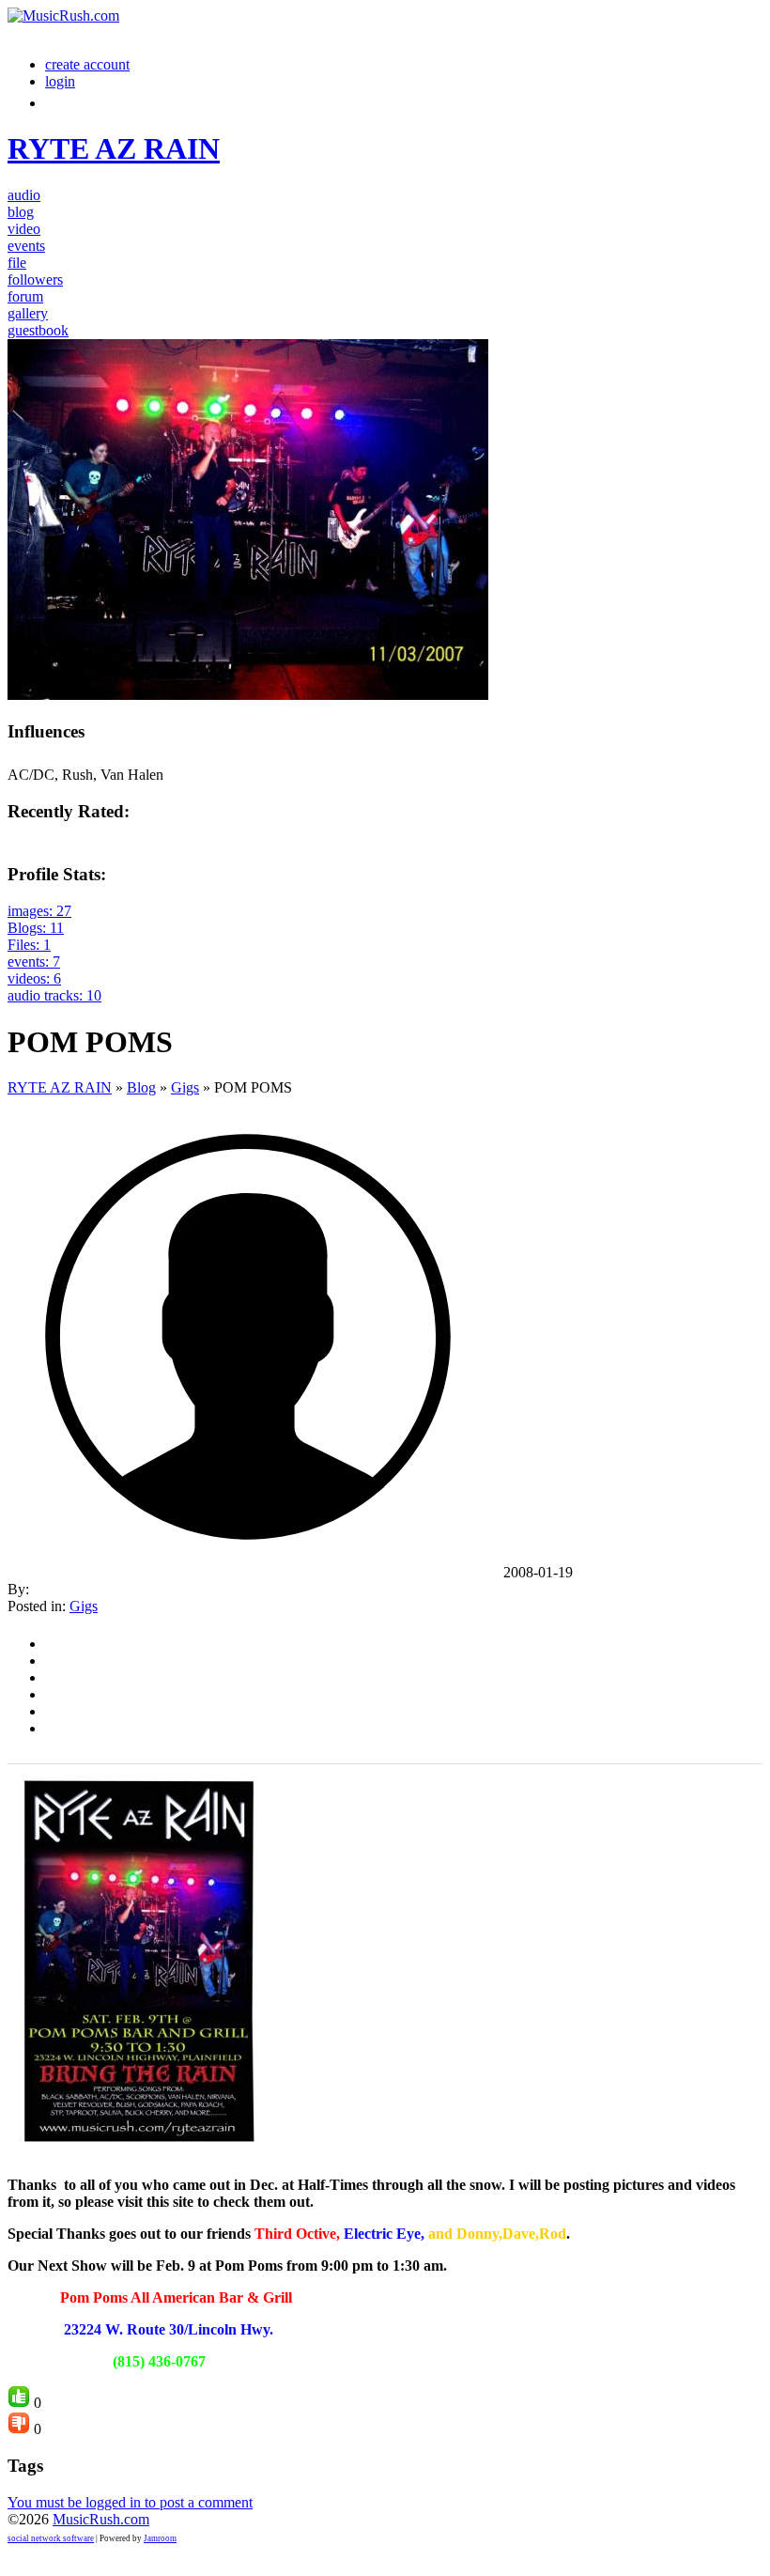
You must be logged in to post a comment (130, 2502)
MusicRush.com (101, 2519)
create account (87, 64)
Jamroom (160, 2538)
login (60, 81)
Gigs (185, 1087)
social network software (51, 2538)
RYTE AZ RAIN (60, 1087)
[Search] (55, 103)
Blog (141, 1087)
